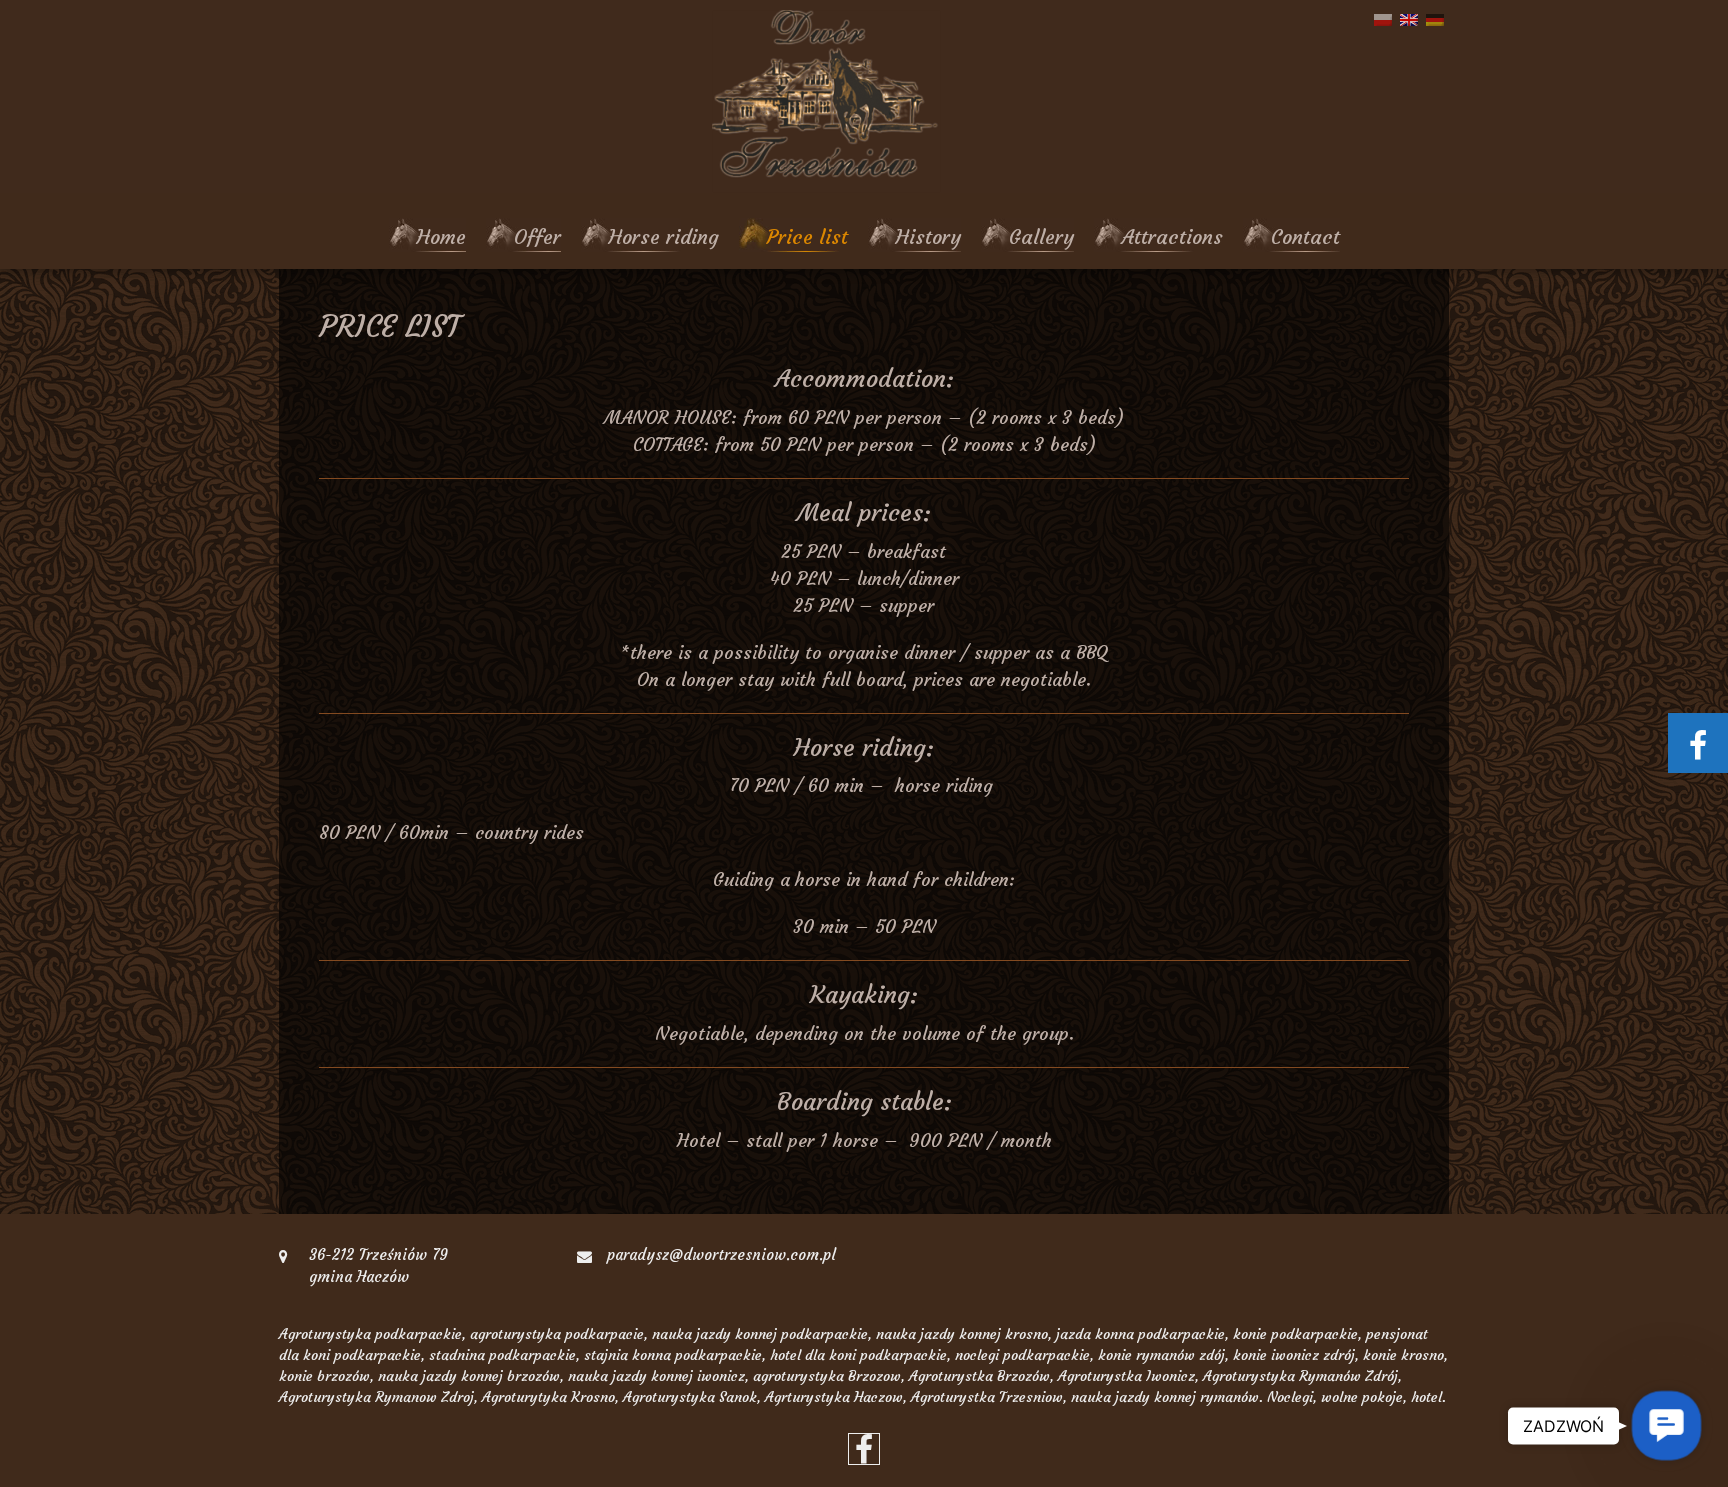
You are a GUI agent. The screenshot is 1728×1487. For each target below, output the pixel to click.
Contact (1305, 236)
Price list (807, 236)
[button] (1666, 1425)
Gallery (1041, 236)
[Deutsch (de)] (1435, 18)
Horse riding (664, 236)
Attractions (1172, 236)
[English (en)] (1409, 18)
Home (441, 236)
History (928, 236)
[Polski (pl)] (1383, 18)
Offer (537, 236)
